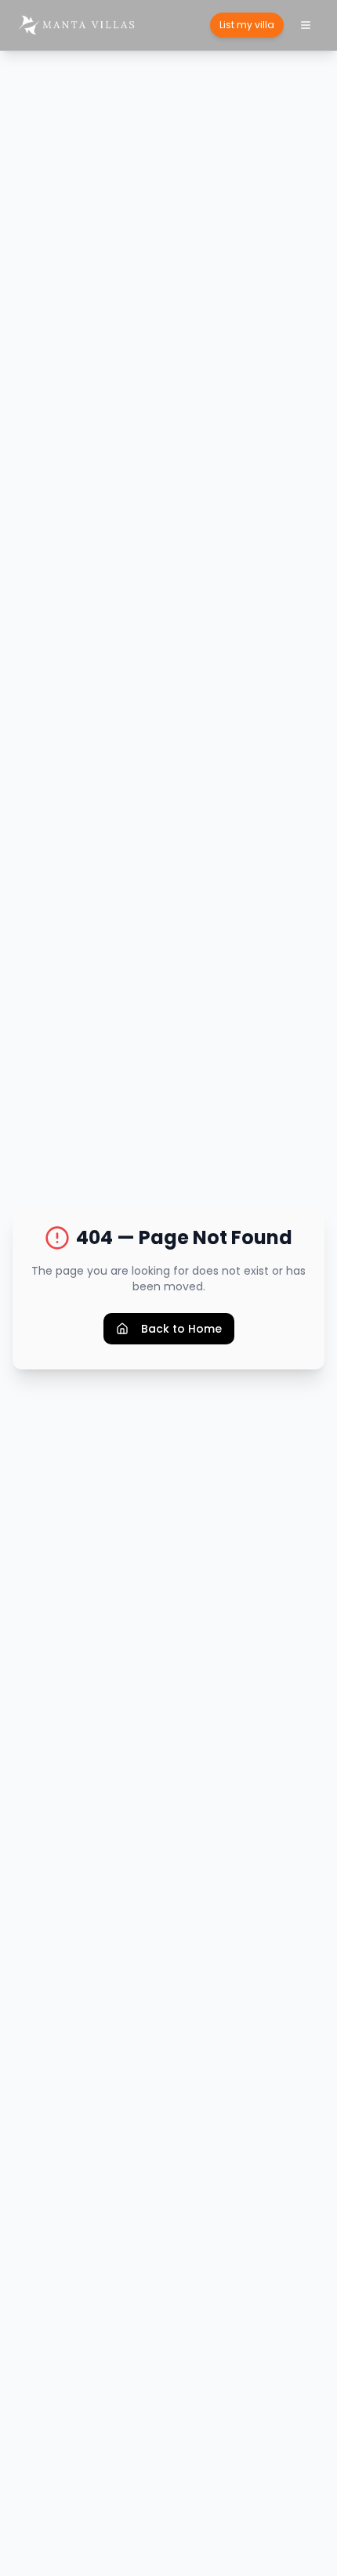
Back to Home (181, 1329)
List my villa (247, 25)
